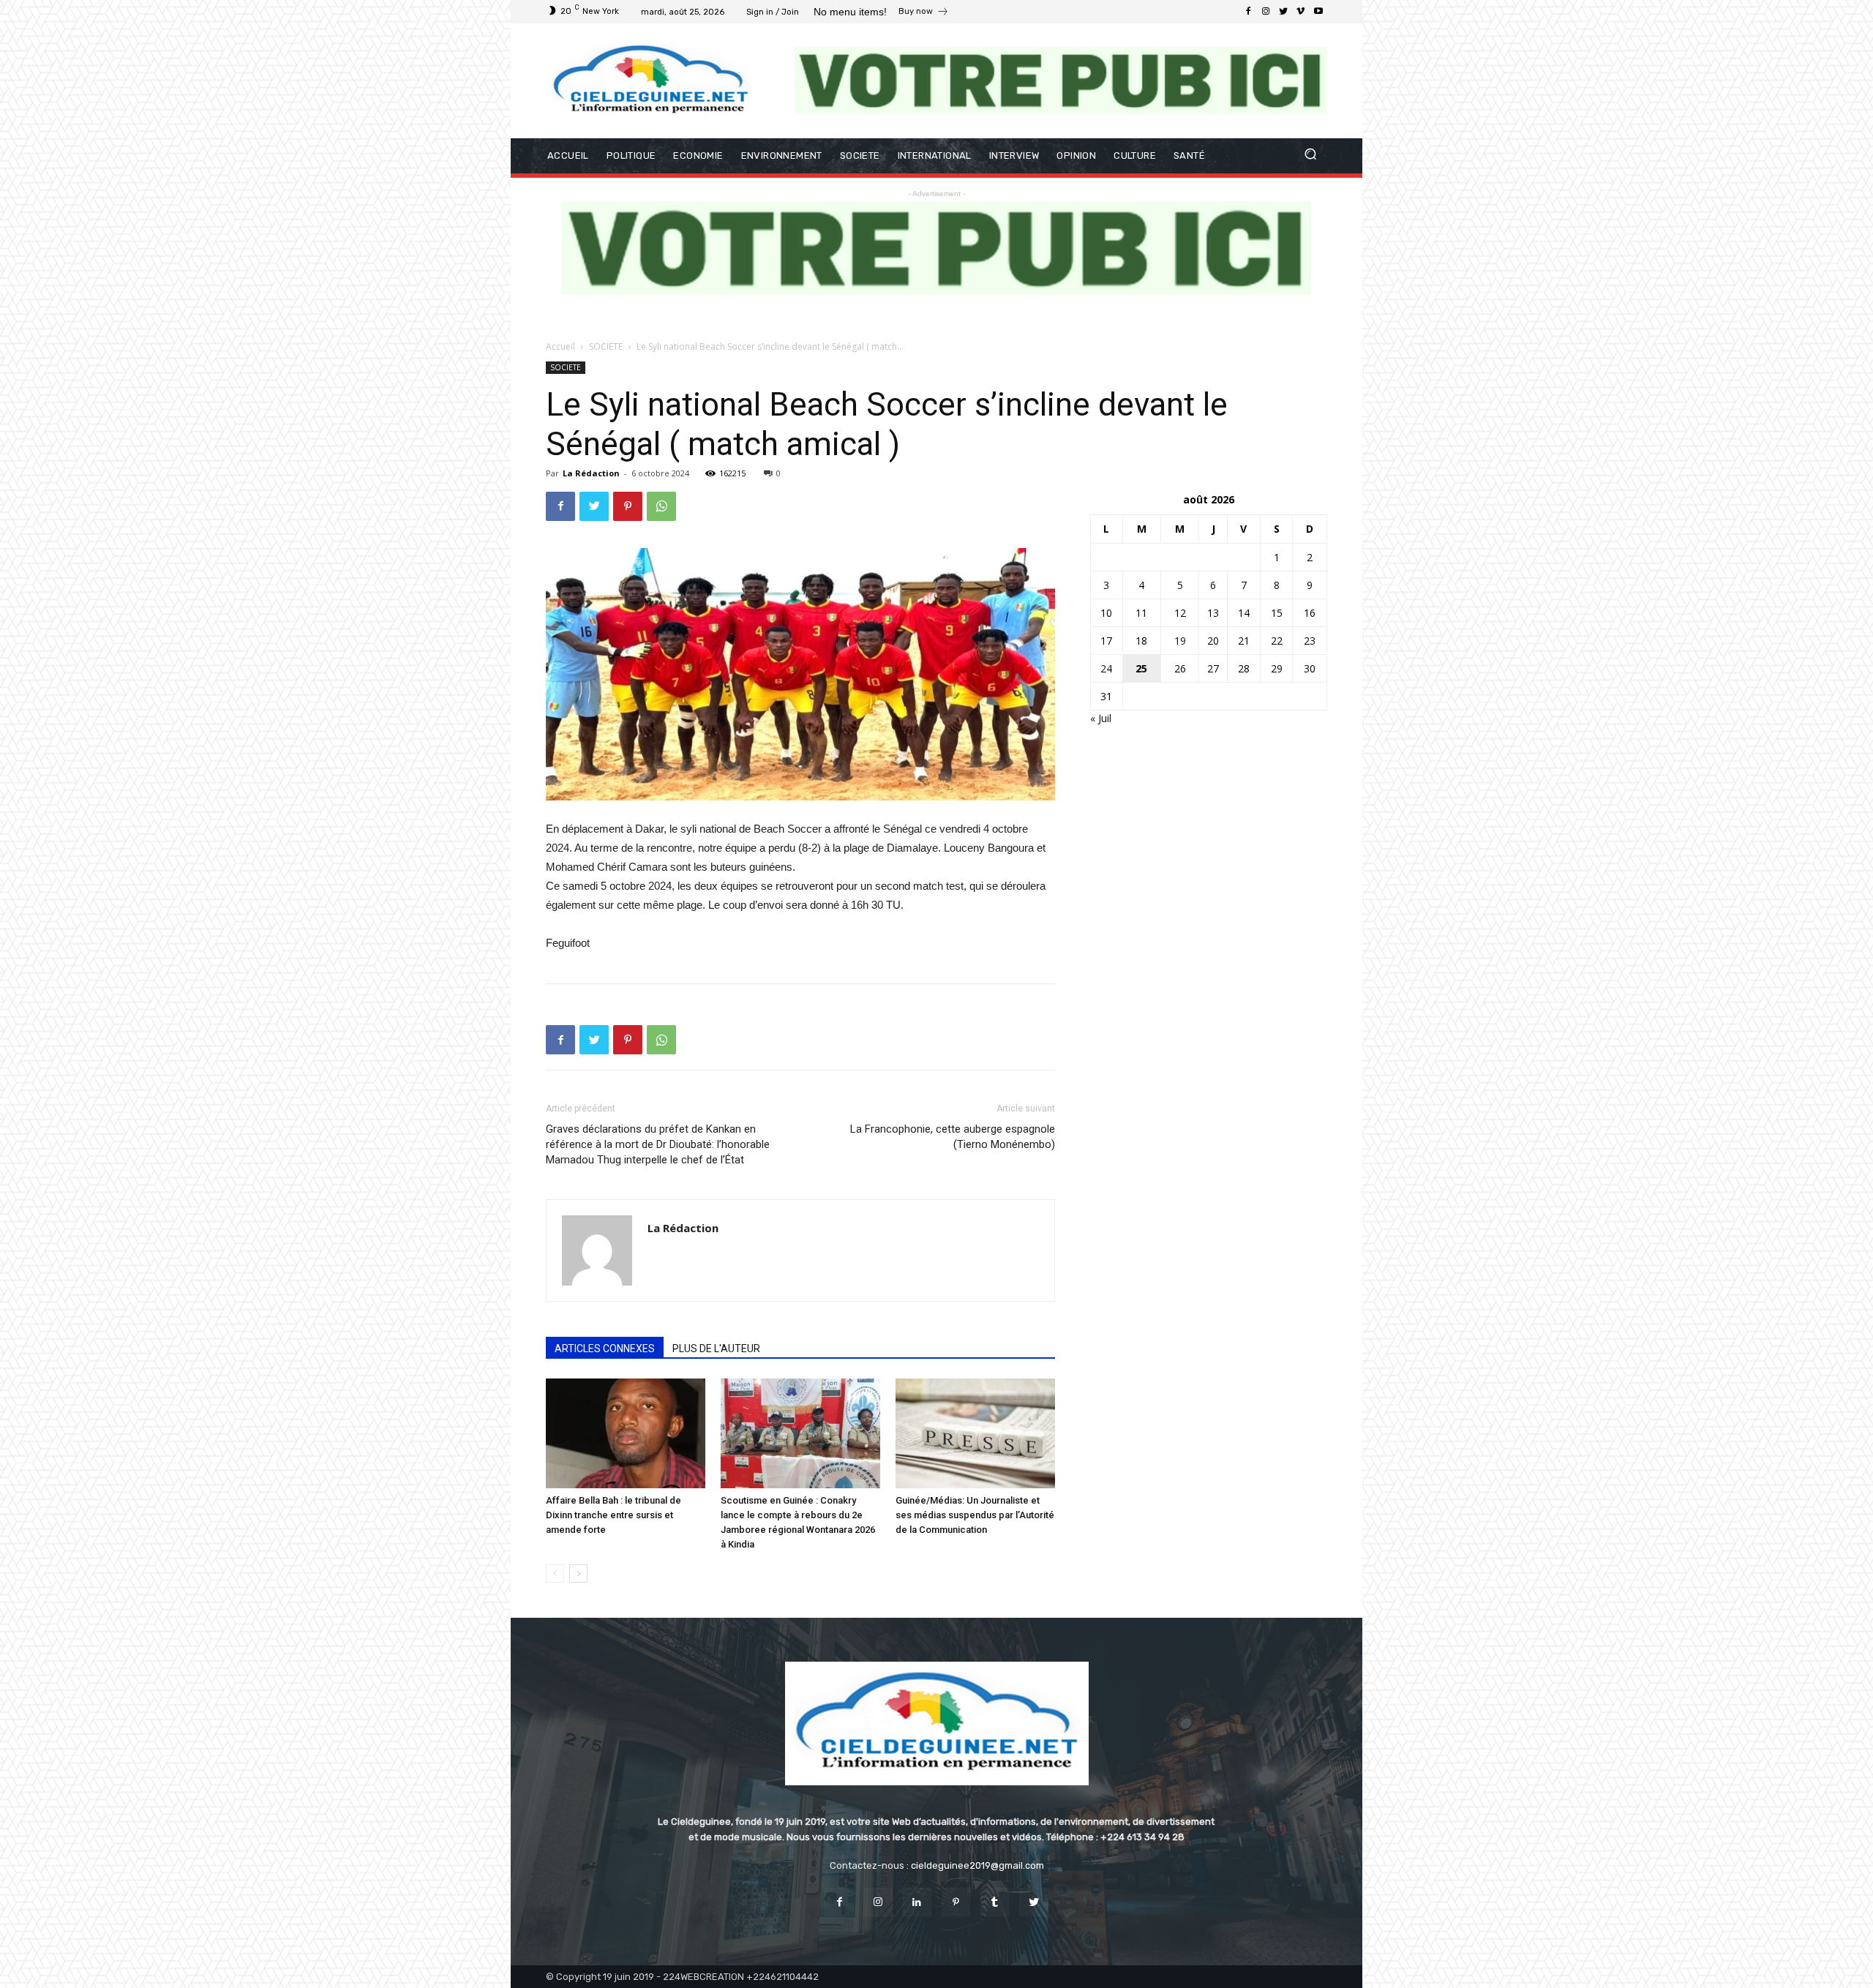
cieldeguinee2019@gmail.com (977, 1865)
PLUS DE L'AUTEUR (716, 1349)
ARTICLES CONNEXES (605, 1349)
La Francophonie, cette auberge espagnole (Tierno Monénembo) (953, 1137)
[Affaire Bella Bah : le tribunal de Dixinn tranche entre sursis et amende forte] (626, 1433)
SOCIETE (606, 346)
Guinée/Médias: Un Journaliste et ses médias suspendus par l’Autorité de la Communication (975, 1515)
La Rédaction (591, 473)
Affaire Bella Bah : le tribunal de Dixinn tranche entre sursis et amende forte (613, 1515)
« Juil (1101, 718)
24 (1106, 668)
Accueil (560, 346)
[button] (1310, 155)
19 (1180, 641)
